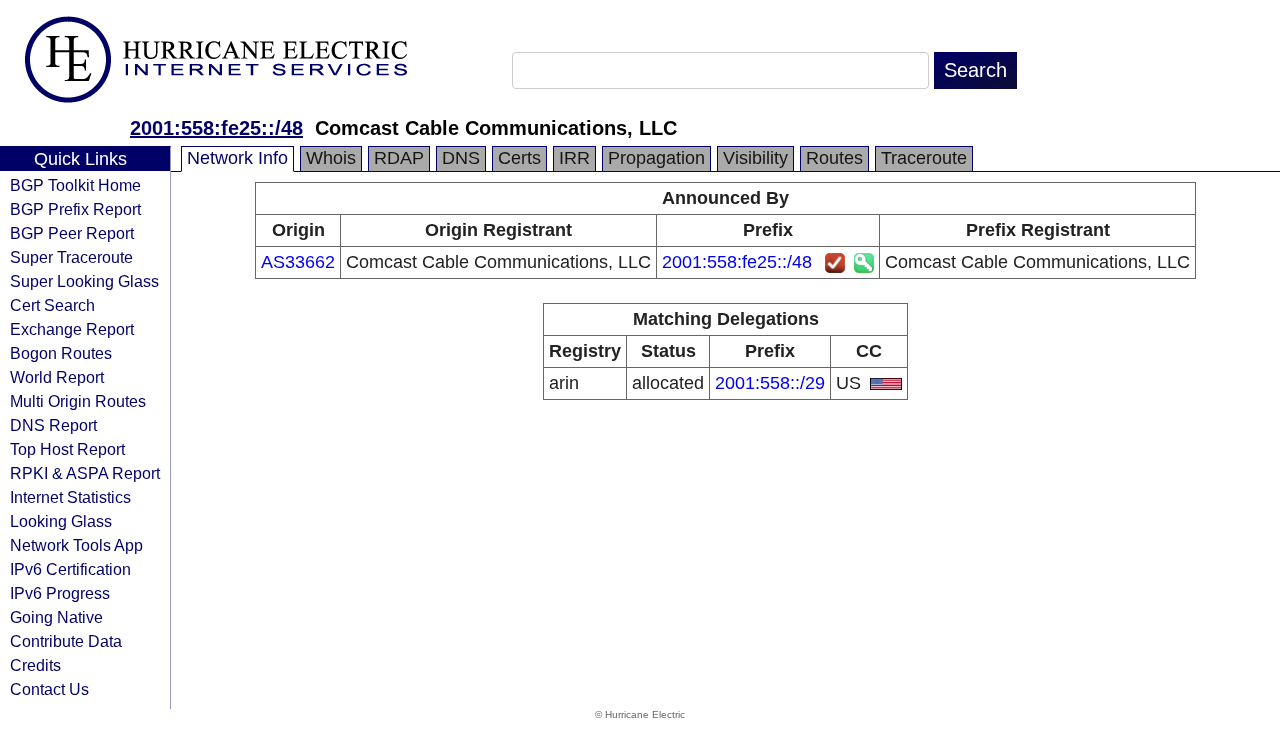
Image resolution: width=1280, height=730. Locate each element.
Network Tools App (76, 545)
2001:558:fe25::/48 (216, 128)
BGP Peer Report (72, 233)
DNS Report (53, 425)
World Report (57, 377)
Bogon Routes (61, 353)
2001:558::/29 (770, 383)
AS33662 (298, 262)
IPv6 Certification (70, 569)
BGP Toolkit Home (75, 185)
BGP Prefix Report (75, 209)
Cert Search (52, 305)
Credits (35, 665)
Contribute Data (66, 641)
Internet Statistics (70, 497)
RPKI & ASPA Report (85, 473)
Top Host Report (67, 449)
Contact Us (49, 689)
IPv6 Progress (60, 593)
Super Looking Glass (84, 281)
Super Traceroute (71, 257)
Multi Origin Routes (78, 401)
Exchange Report (72, 329)
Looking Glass (61, 521)
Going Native (56, 617)
